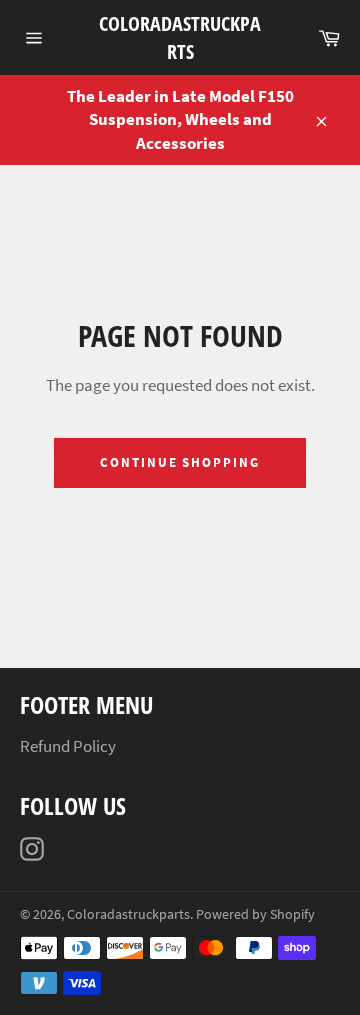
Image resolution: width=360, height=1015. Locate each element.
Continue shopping (180, 462)
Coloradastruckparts (180, 37)
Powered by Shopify (255, 914)
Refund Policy (68, 746)
